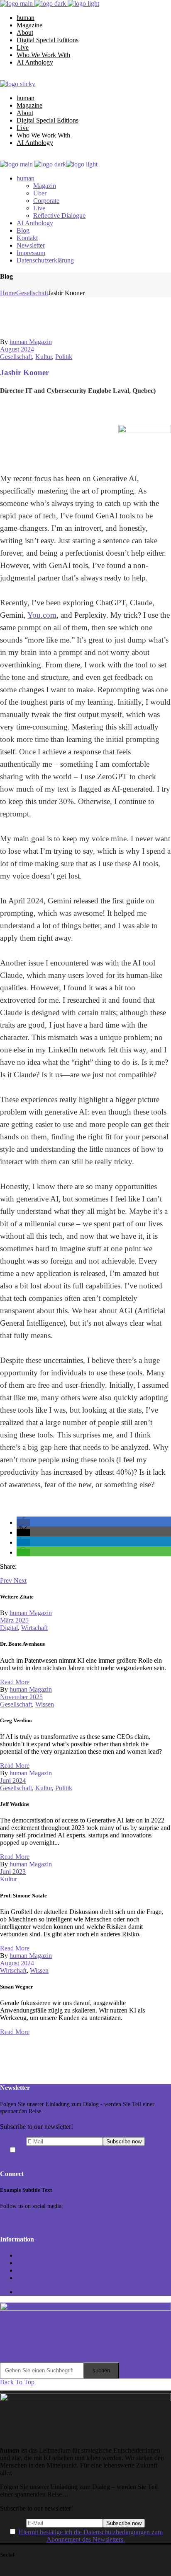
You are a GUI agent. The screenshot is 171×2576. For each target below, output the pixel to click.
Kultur (44, 357)
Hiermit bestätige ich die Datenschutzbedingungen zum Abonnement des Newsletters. (90, 2154)
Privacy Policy (36, 2278)
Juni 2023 (13, 1872)
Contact (27, 2255)
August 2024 (17, 349)
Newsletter (31, 2263)
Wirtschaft (34, 1628)
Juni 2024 (13, 1780)
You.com (42, 615)
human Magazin (31, 342)
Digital (9, 1628)
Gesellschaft (32, 293)
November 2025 (21, 1697)
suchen (101, 2370)
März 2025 (14, 1620)
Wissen (45, 1704)
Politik (64, 357)
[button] (23, 1523)
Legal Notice (34, 2270)
